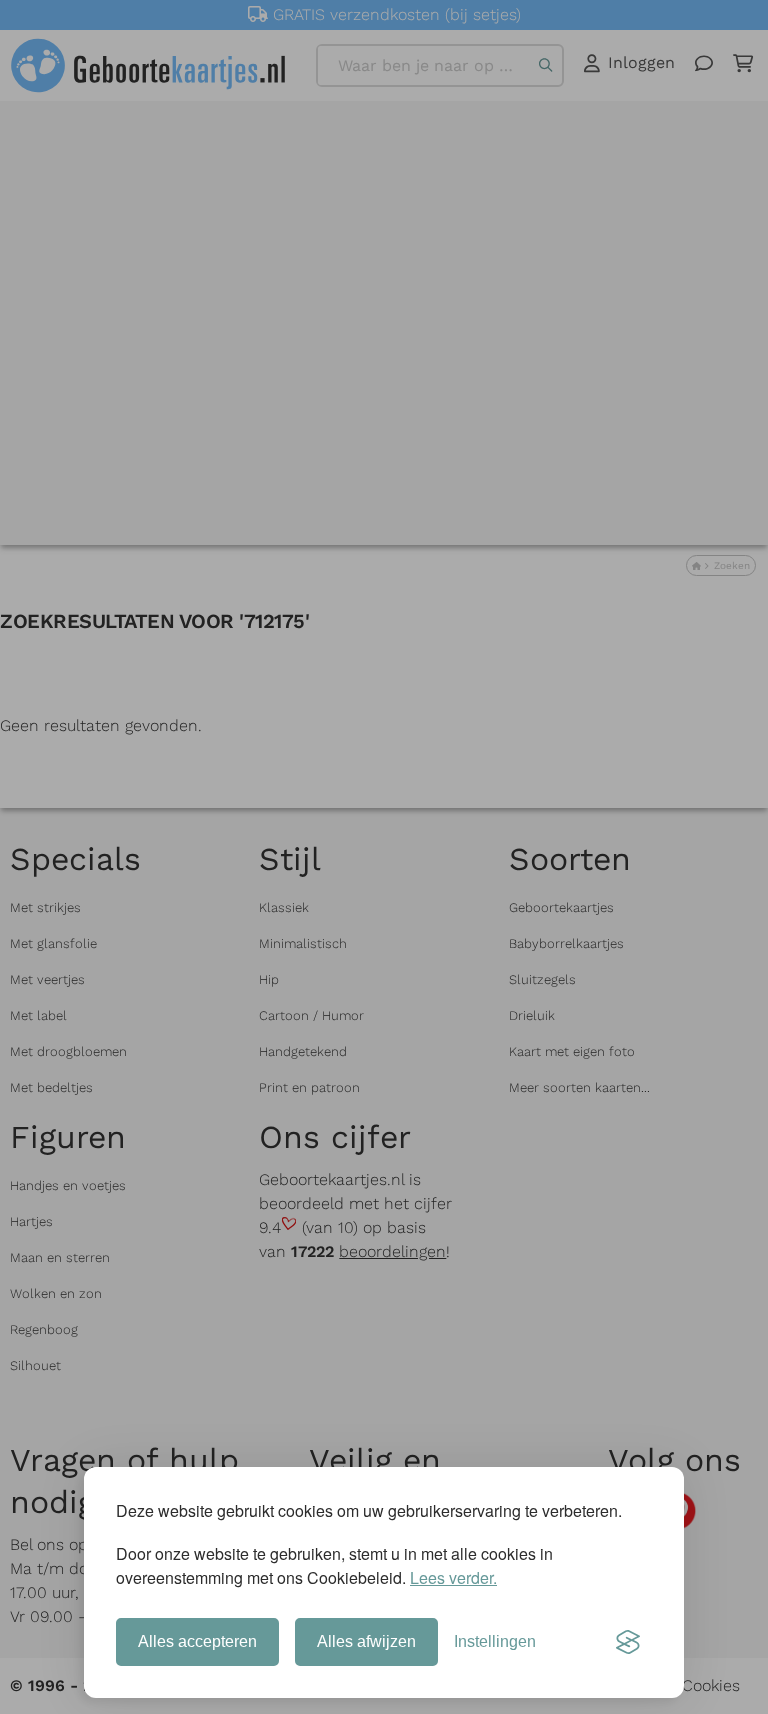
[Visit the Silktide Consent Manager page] (628, 1642)
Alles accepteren (197, 1641)
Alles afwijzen (366, 1641)
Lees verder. (453, 1577)
